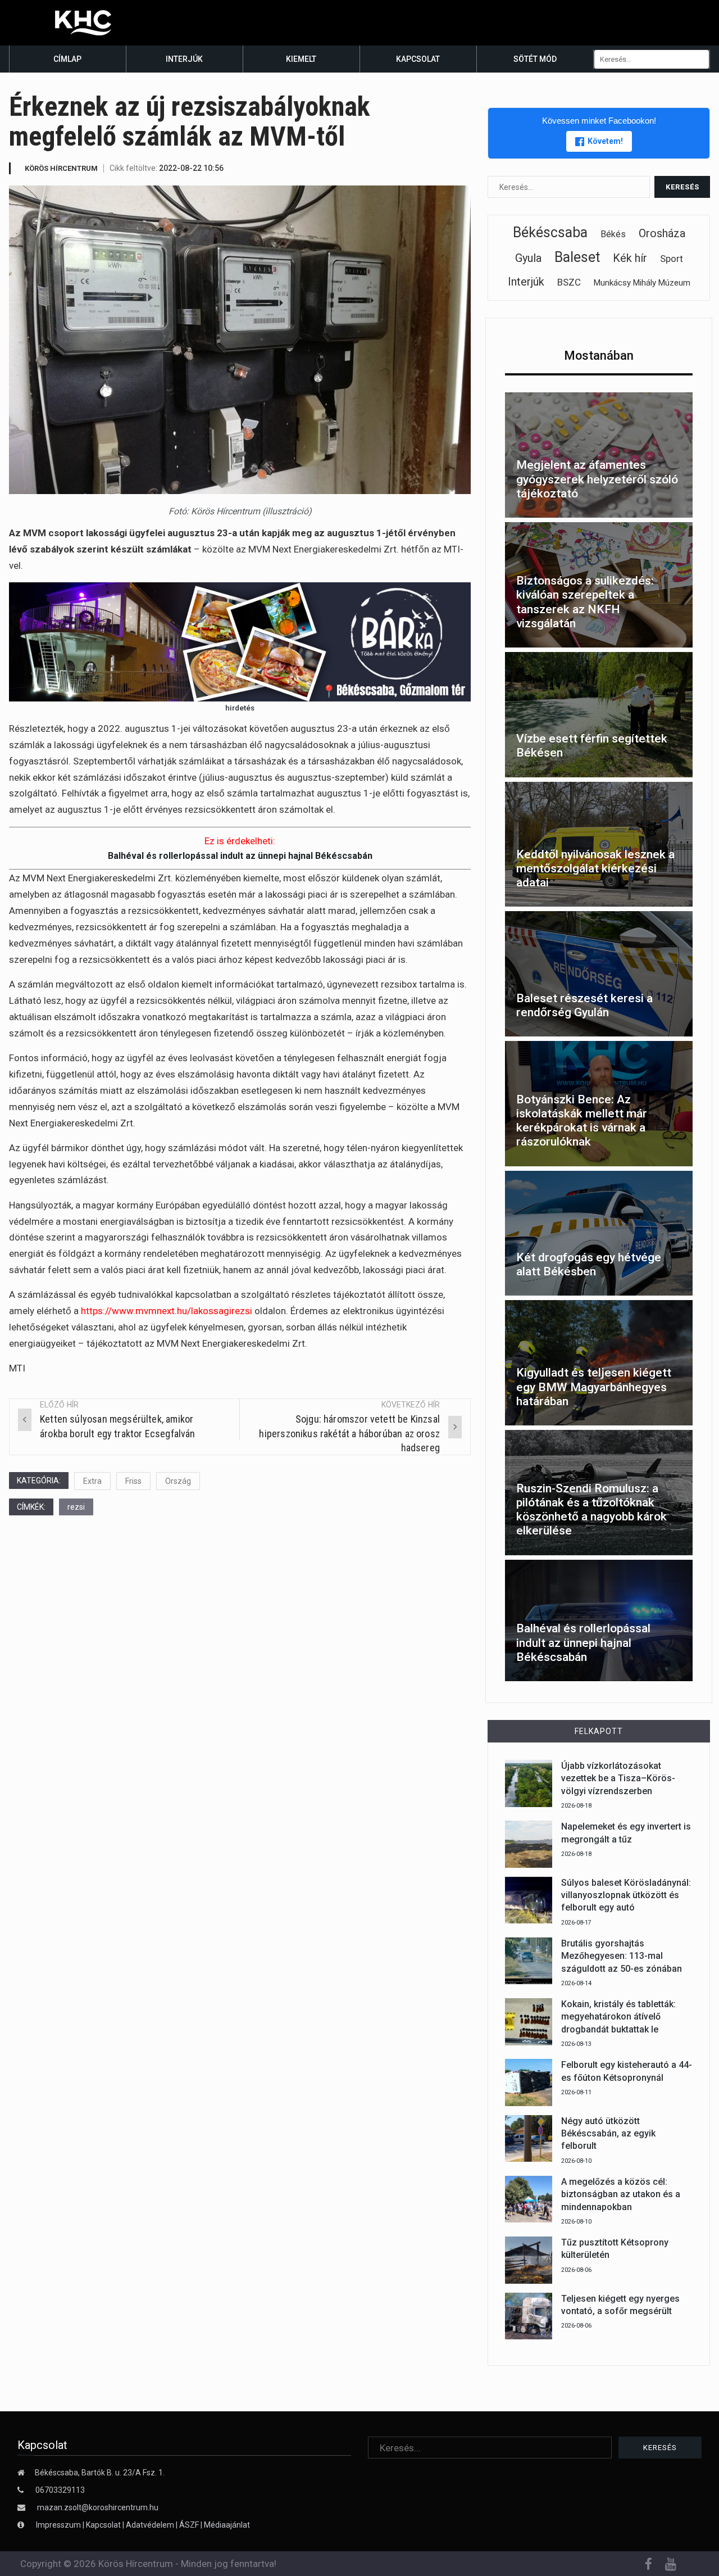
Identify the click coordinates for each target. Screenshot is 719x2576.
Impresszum (59, 2525)
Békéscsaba (550, 232)
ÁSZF (189, 2525)
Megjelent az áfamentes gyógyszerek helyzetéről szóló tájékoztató (597, 479)
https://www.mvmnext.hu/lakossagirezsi (167, 1311)
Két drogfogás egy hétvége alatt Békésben (589, 1264)
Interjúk (184, 59)
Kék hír (630, 258)
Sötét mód (535, 59)
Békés (613, 234)
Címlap (67, 59)
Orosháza (662, 233)
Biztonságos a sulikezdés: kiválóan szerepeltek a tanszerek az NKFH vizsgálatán (585, 602)
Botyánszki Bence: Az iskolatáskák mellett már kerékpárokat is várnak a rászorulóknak (582, 1121)
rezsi (76, 1507)
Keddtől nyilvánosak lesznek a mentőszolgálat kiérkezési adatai (595, 868)
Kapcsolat (418, 59)
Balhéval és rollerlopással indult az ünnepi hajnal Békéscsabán (240, 856)
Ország (178, 1481)
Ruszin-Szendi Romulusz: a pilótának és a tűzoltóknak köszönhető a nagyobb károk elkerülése (591, 1510)
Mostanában (599, 356)
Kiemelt (301, 59)
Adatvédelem (150, 2525)
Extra (92, 1481)
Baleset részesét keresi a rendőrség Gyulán (584, 1005)
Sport (672, 259)
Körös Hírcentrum (61, 168)
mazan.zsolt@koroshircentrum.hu (98, 2507)
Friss (133, 1481)
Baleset (577, 257)
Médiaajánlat (227, 2525)
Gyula (528, 258)
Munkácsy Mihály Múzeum (642, 283)
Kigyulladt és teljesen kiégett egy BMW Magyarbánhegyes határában (594, 1387)
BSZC (569, 282)
